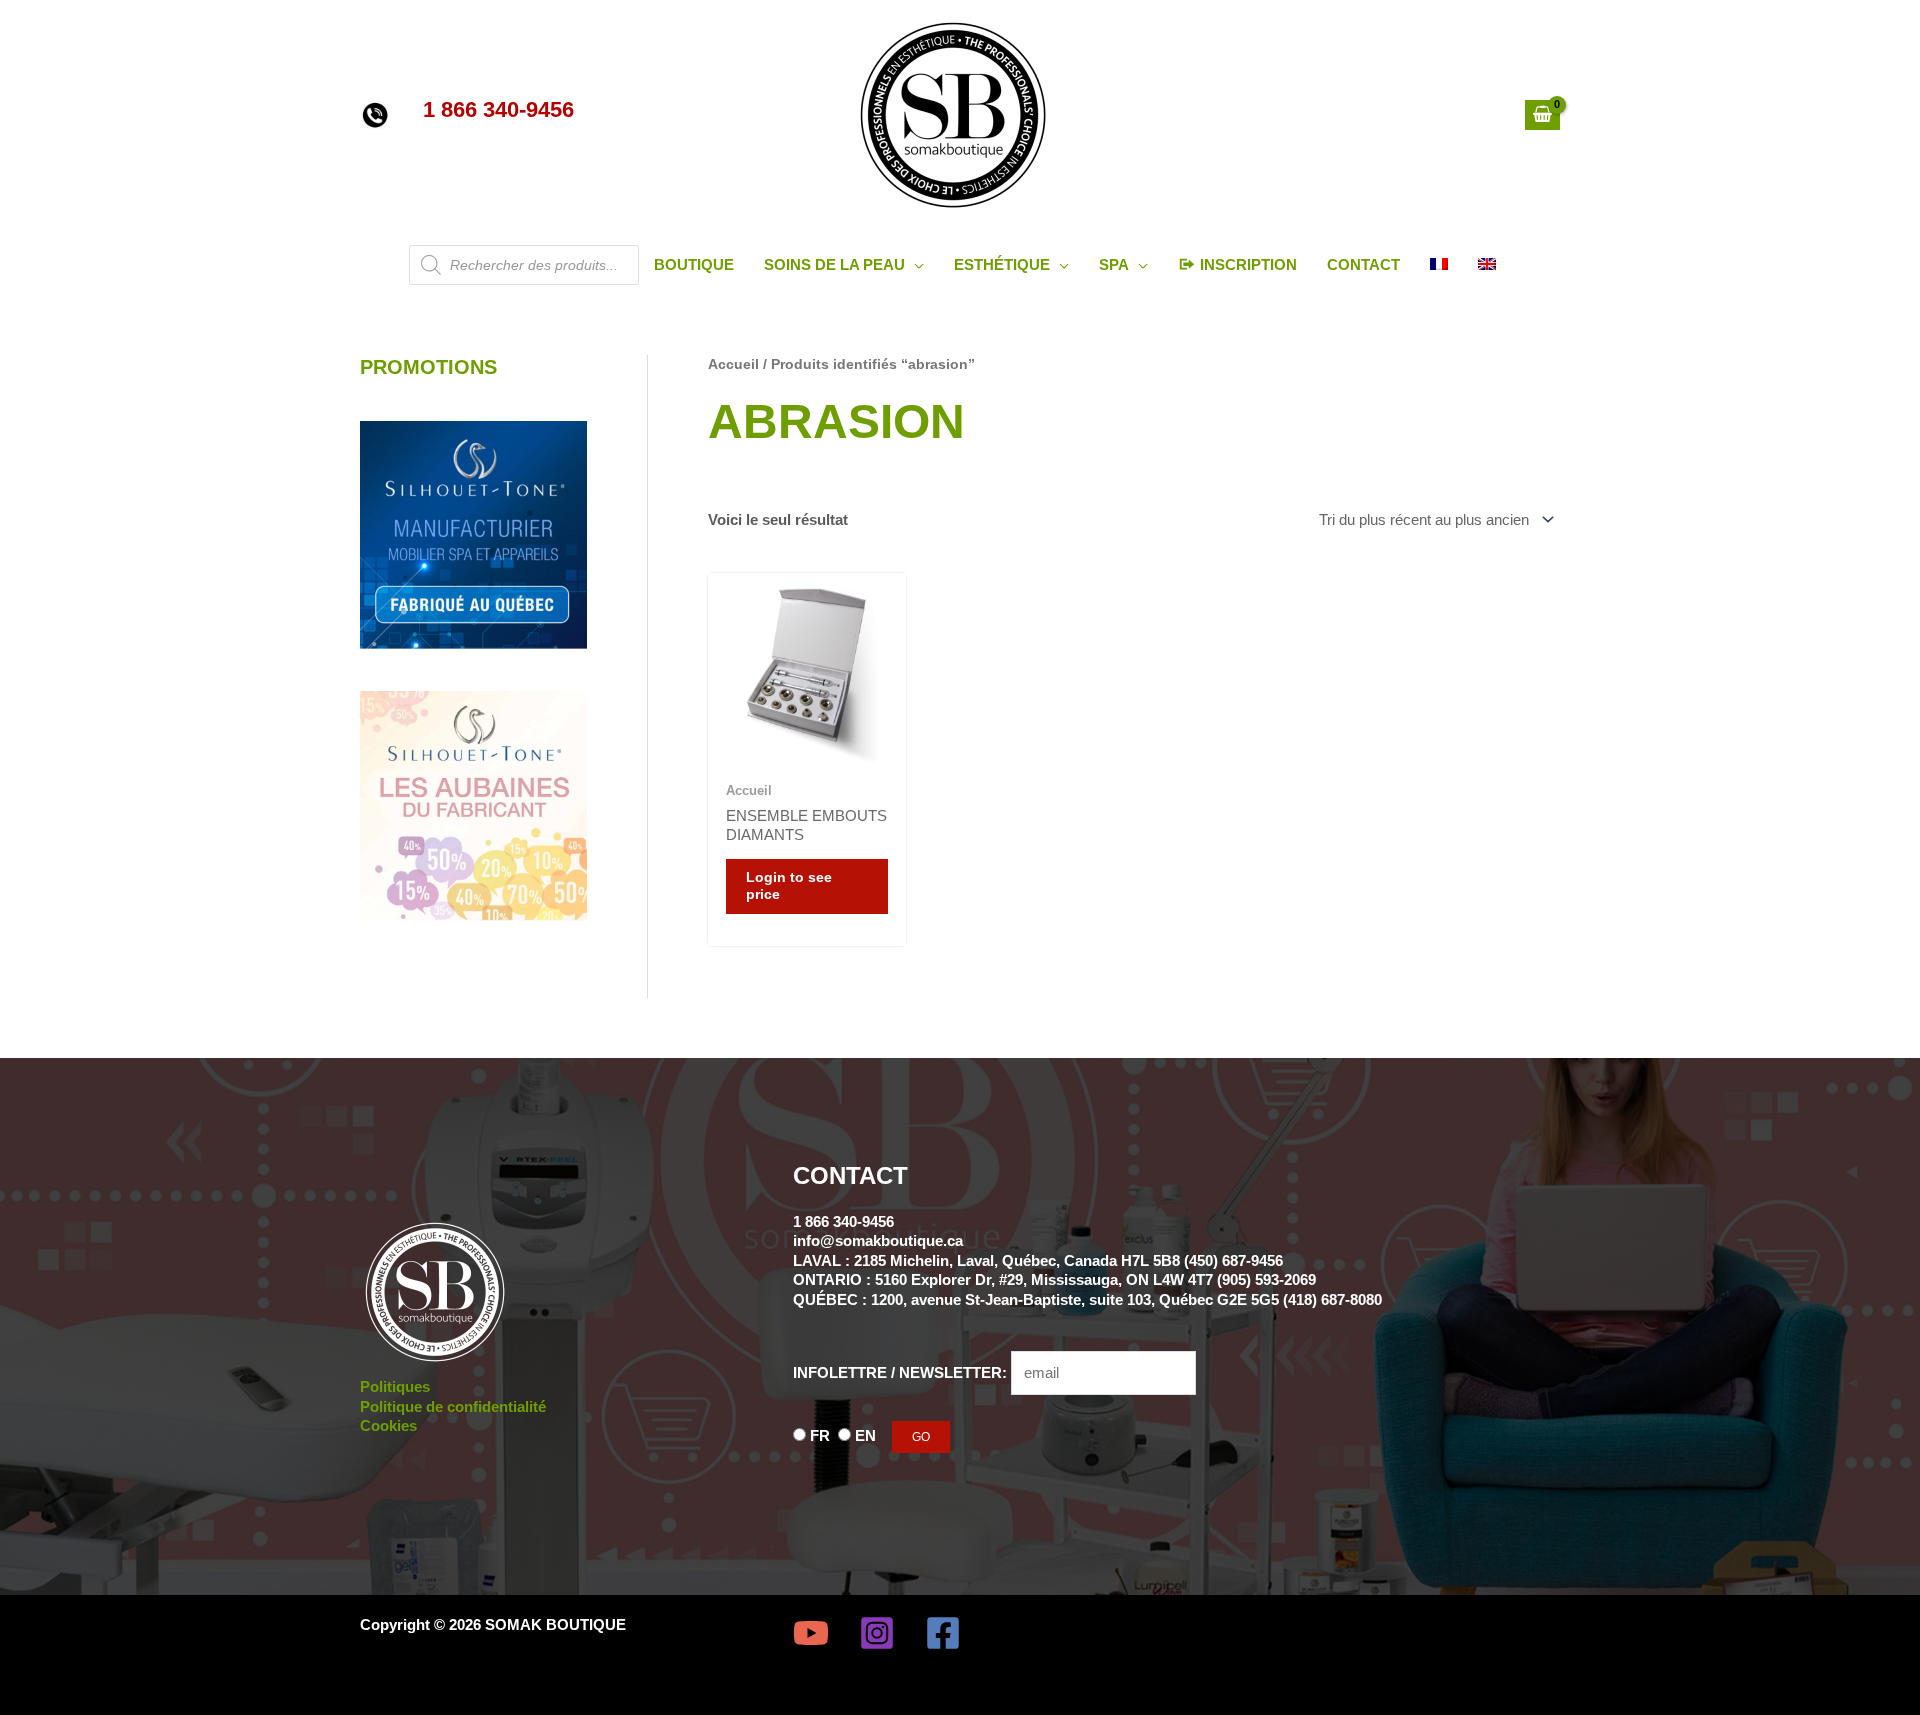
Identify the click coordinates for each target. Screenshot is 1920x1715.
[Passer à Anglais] (1487, 265)
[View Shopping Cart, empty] (1542, 115)
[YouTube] (811, 1633)
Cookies (388, 1425)
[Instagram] (877, 1633)
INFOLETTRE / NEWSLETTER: (902, 1372)
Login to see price (789, 886)
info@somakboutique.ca (878, 1240)
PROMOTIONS (428, 367)
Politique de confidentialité (453, 1406)
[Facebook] (943, 1633)
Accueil (733, 364)
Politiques (395, 1386)
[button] (914, 264)
